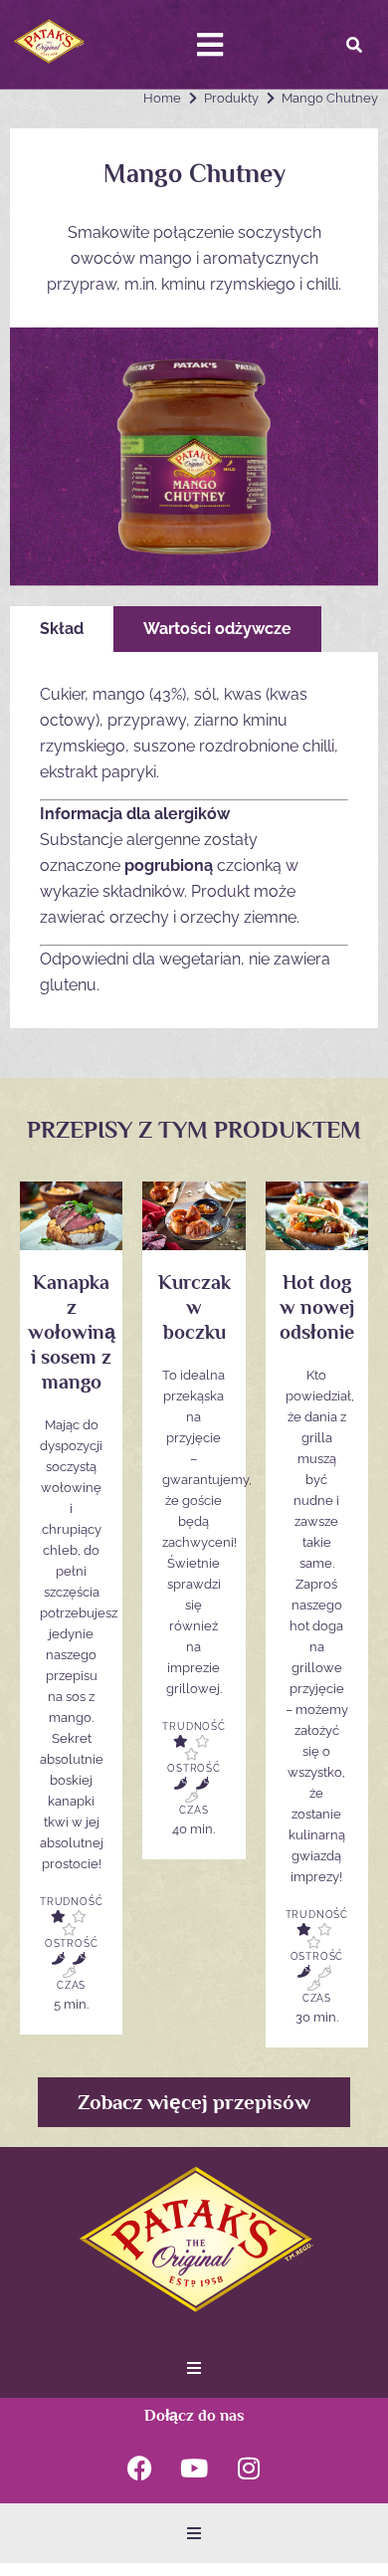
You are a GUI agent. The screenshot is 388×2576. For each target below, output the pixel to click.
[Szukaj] (354, 45)
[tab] (62, 629)
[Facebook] (139, 2469)
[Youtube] (194, 2469)
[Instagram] (249, 2469)
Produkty (231, 98)
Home (162, 98)
